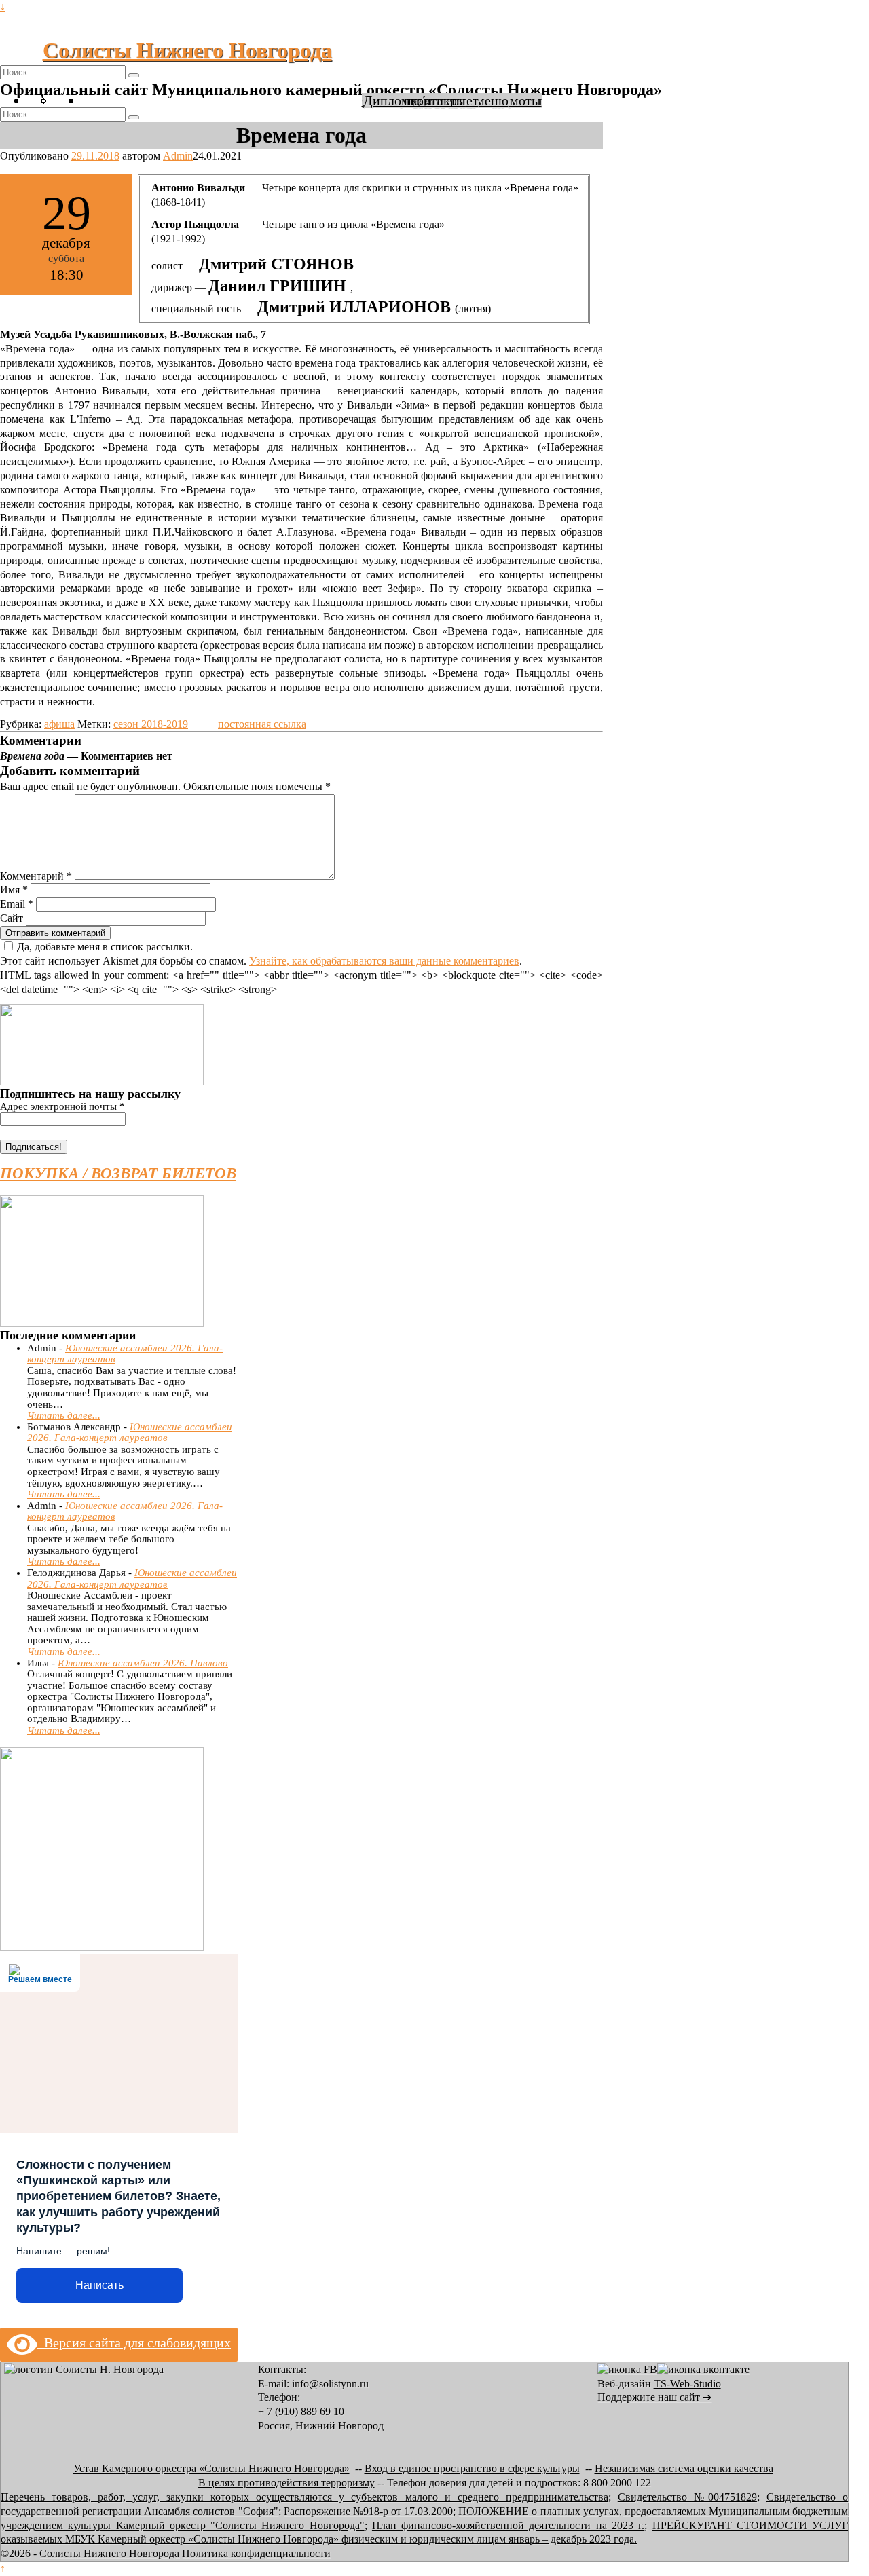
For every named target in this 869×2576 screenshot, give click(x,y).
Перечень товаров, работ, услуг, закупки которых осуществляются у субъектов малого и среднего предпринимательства (304, 2497)
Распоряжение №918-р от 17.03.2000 (369, 2511)
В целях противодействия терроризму (286, 2483)
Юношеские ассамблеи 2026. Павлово (143, 1663)
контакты (438, 100)
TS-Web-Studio (687, 2384)
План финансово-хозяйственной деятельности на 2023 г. (508, 2525)
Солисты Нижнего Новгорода (187, 50)
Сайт (12, 918)
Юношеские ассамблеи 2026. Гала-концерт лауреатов (130, 1433)
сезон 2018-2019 (151, 724)
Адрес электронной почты (62, 1106)
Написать (99, 2285)
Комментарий (36, 876)
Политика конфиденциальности (256, 2553)
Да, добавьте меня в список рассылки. (105, 947)
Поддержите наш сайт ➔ (654, 2397)
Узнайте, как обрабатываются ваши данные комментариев (384, 961)
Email (17, 904)
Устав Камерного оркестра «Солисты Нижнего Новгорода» (211, 2468)
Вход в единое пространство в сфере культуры (472, 2468)
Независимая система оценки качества (684, 2468)
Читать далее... (64, 1415)
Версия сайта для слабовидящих (134, 2342)
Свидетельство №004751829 (687, 2497)
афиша (59, 724)
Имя (14, 890)
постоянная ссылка (262, 724)
